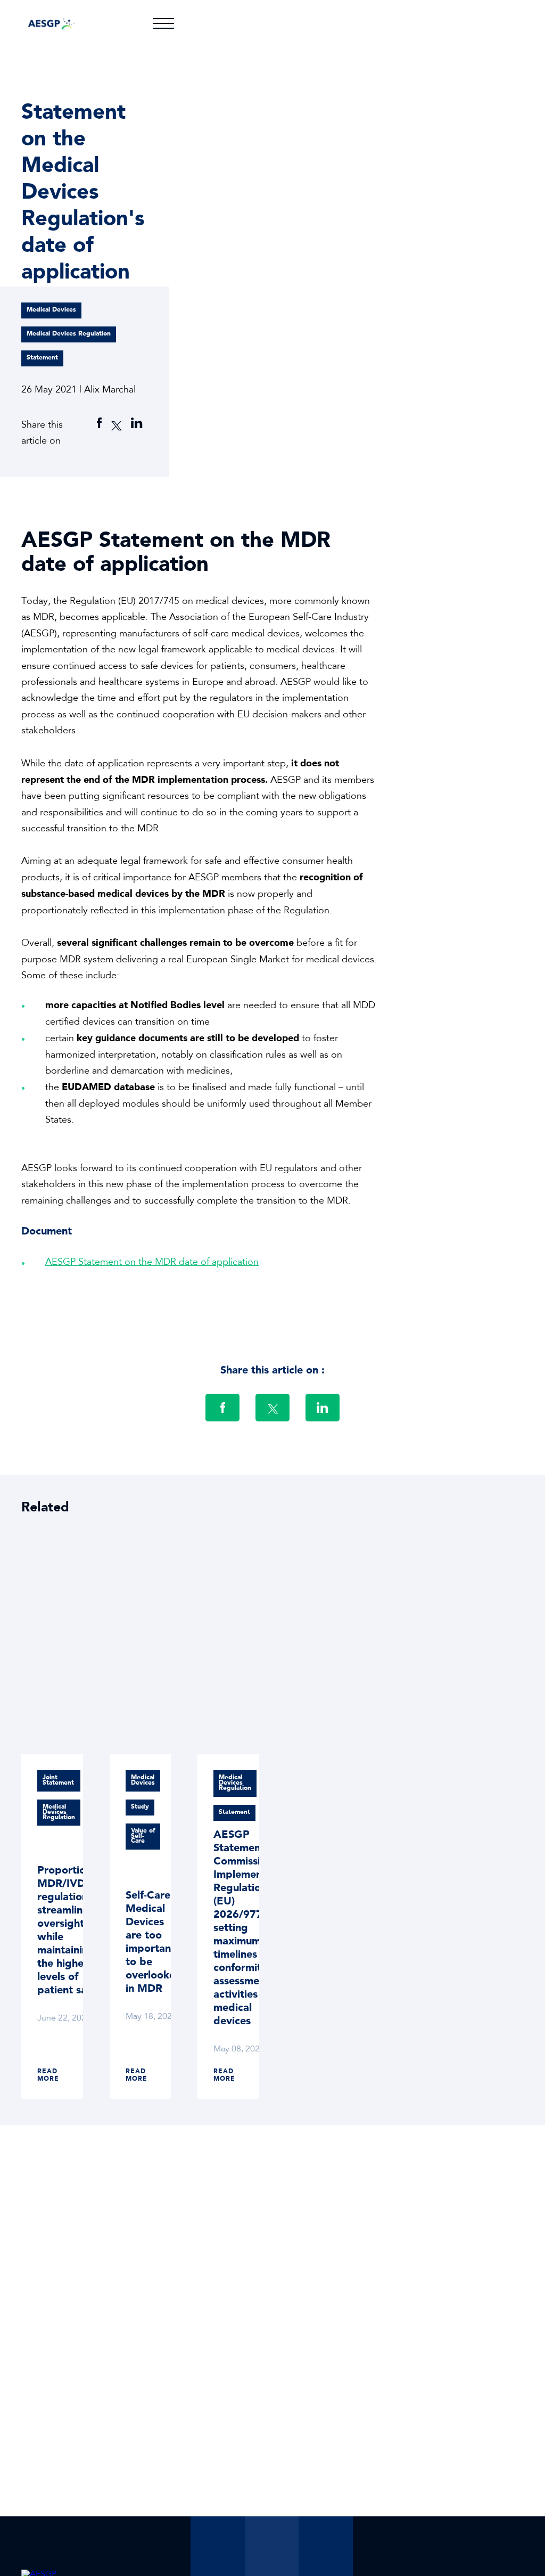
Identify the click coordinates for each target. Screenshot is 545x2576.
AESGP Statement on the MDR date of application (152, 1263)
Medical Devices (51, 310)
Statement (42, 358)
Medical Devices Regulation (69, 334)
